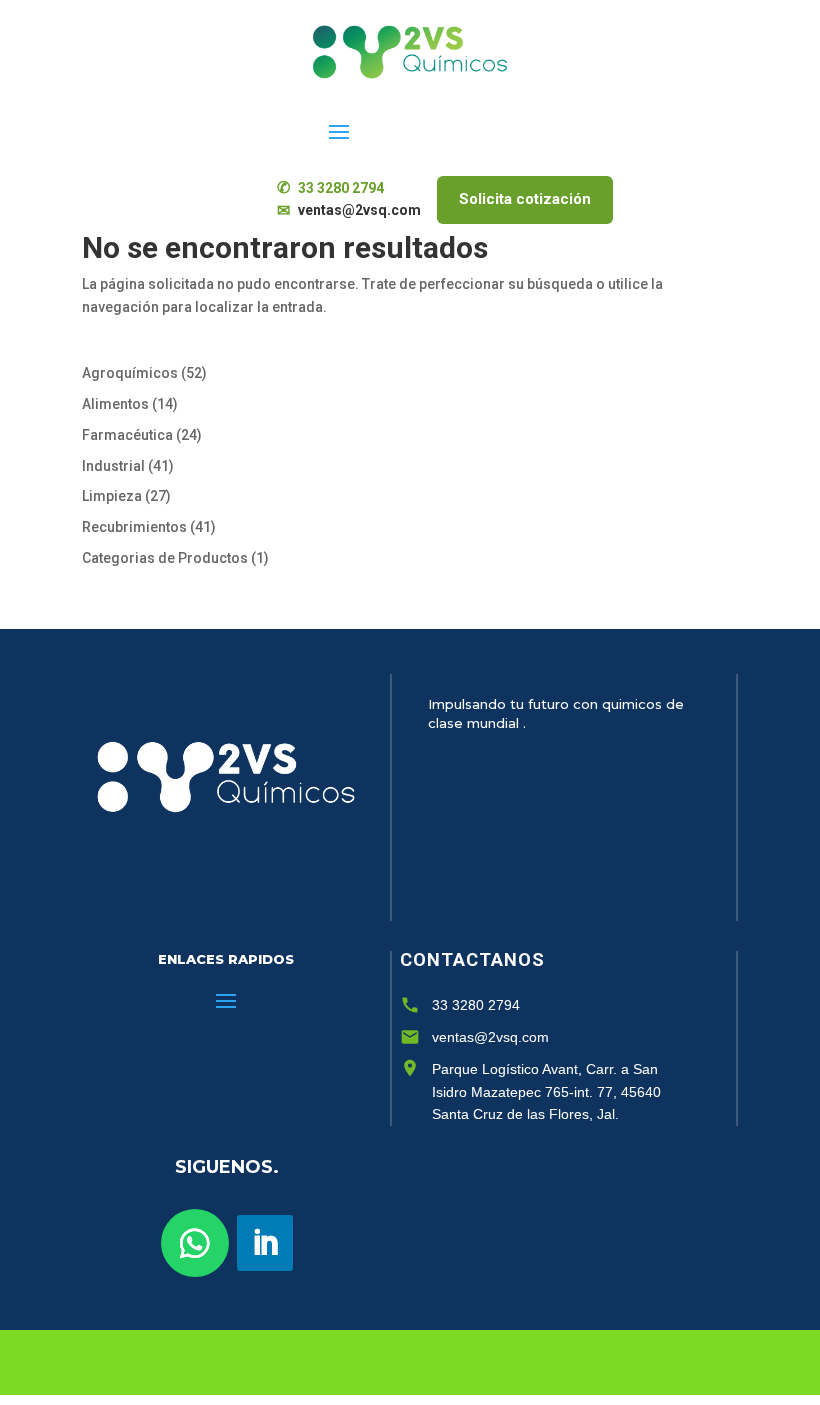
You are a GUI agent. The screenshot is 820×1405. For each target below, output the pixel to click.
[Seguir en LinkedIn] (265, 1243)
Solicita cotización (525, 199)
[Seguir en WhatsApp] (195, 1243)
